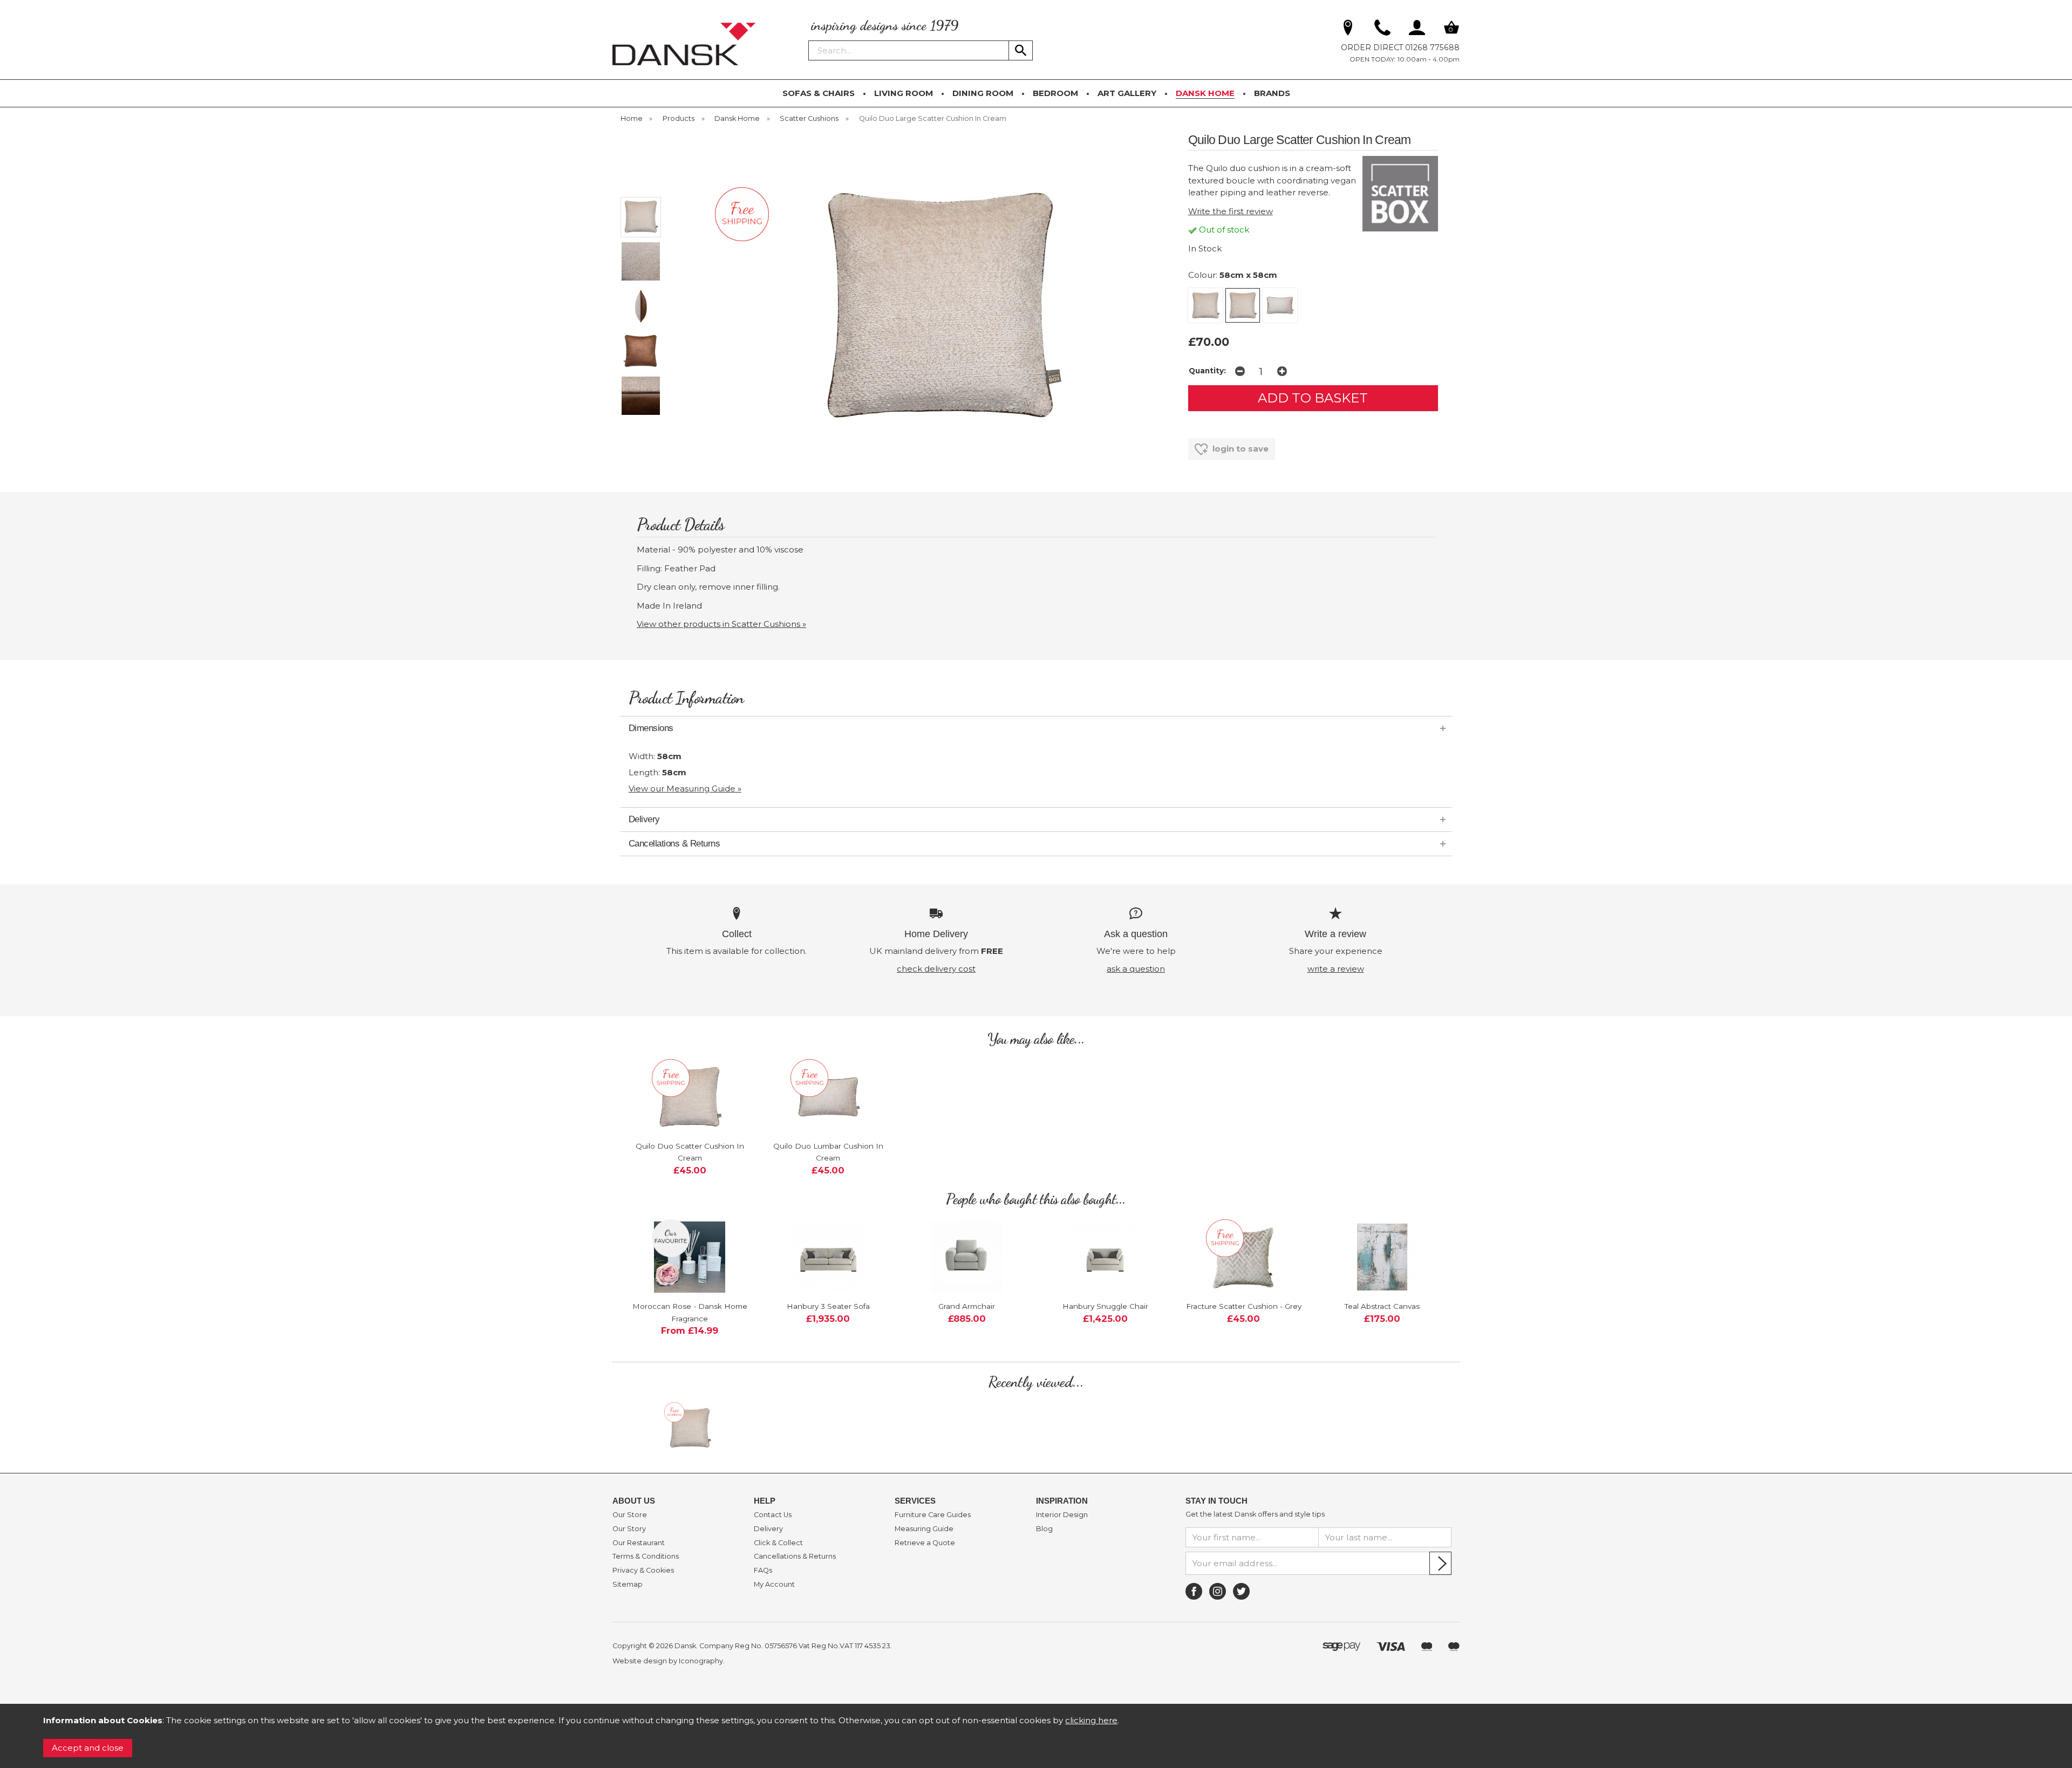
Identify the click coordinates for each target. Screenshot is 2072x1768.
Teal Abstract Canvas (1382, 1306)
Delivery (768, 1529)
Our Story (629, 1529)
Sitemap (628, 1585)
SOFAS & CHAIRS (819, 93)
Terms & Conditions (646, 1557)
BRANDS (1272, 93)
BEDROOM (1055, 93)
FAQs (763, 1571)
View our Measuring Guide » (685, 789)
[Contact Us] (1382, 30)
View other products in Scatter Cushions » (721, 624)
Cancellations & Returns (795, 1557)
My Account (774, 1585)
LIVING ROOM (904, 93)
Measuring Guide (924, 1529)
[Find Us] (1348, 30)
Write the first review (1231, 211)
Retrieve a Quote (925, 1543)
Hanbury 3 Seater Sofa (828, 1306)
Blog (1044, 1529)
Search (809, 40)
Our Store (630, 1515)
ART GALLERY (1127, 93)
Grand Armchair (967, 1306)
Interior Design (1062, 1515)
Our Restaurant (639, 1543)
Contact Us (773, 1515)
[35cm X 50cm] (1280, 305)
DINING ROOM (983, 93)
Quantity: (1207, 371)
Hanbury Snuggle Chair (1105, 1306)
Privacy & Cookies (643, 1571)
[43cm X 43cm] (1205, 305)
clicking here (1091, 1720)
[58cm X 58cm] (1243, 305)
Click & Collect (778, 1543)
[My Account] (1417, 30)
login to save (1239, 449)
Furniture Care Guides (933, 1515)
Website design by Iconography (668, 1661)
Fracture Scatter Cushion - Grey (1244, 1306)
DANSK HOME (1205, 93)
